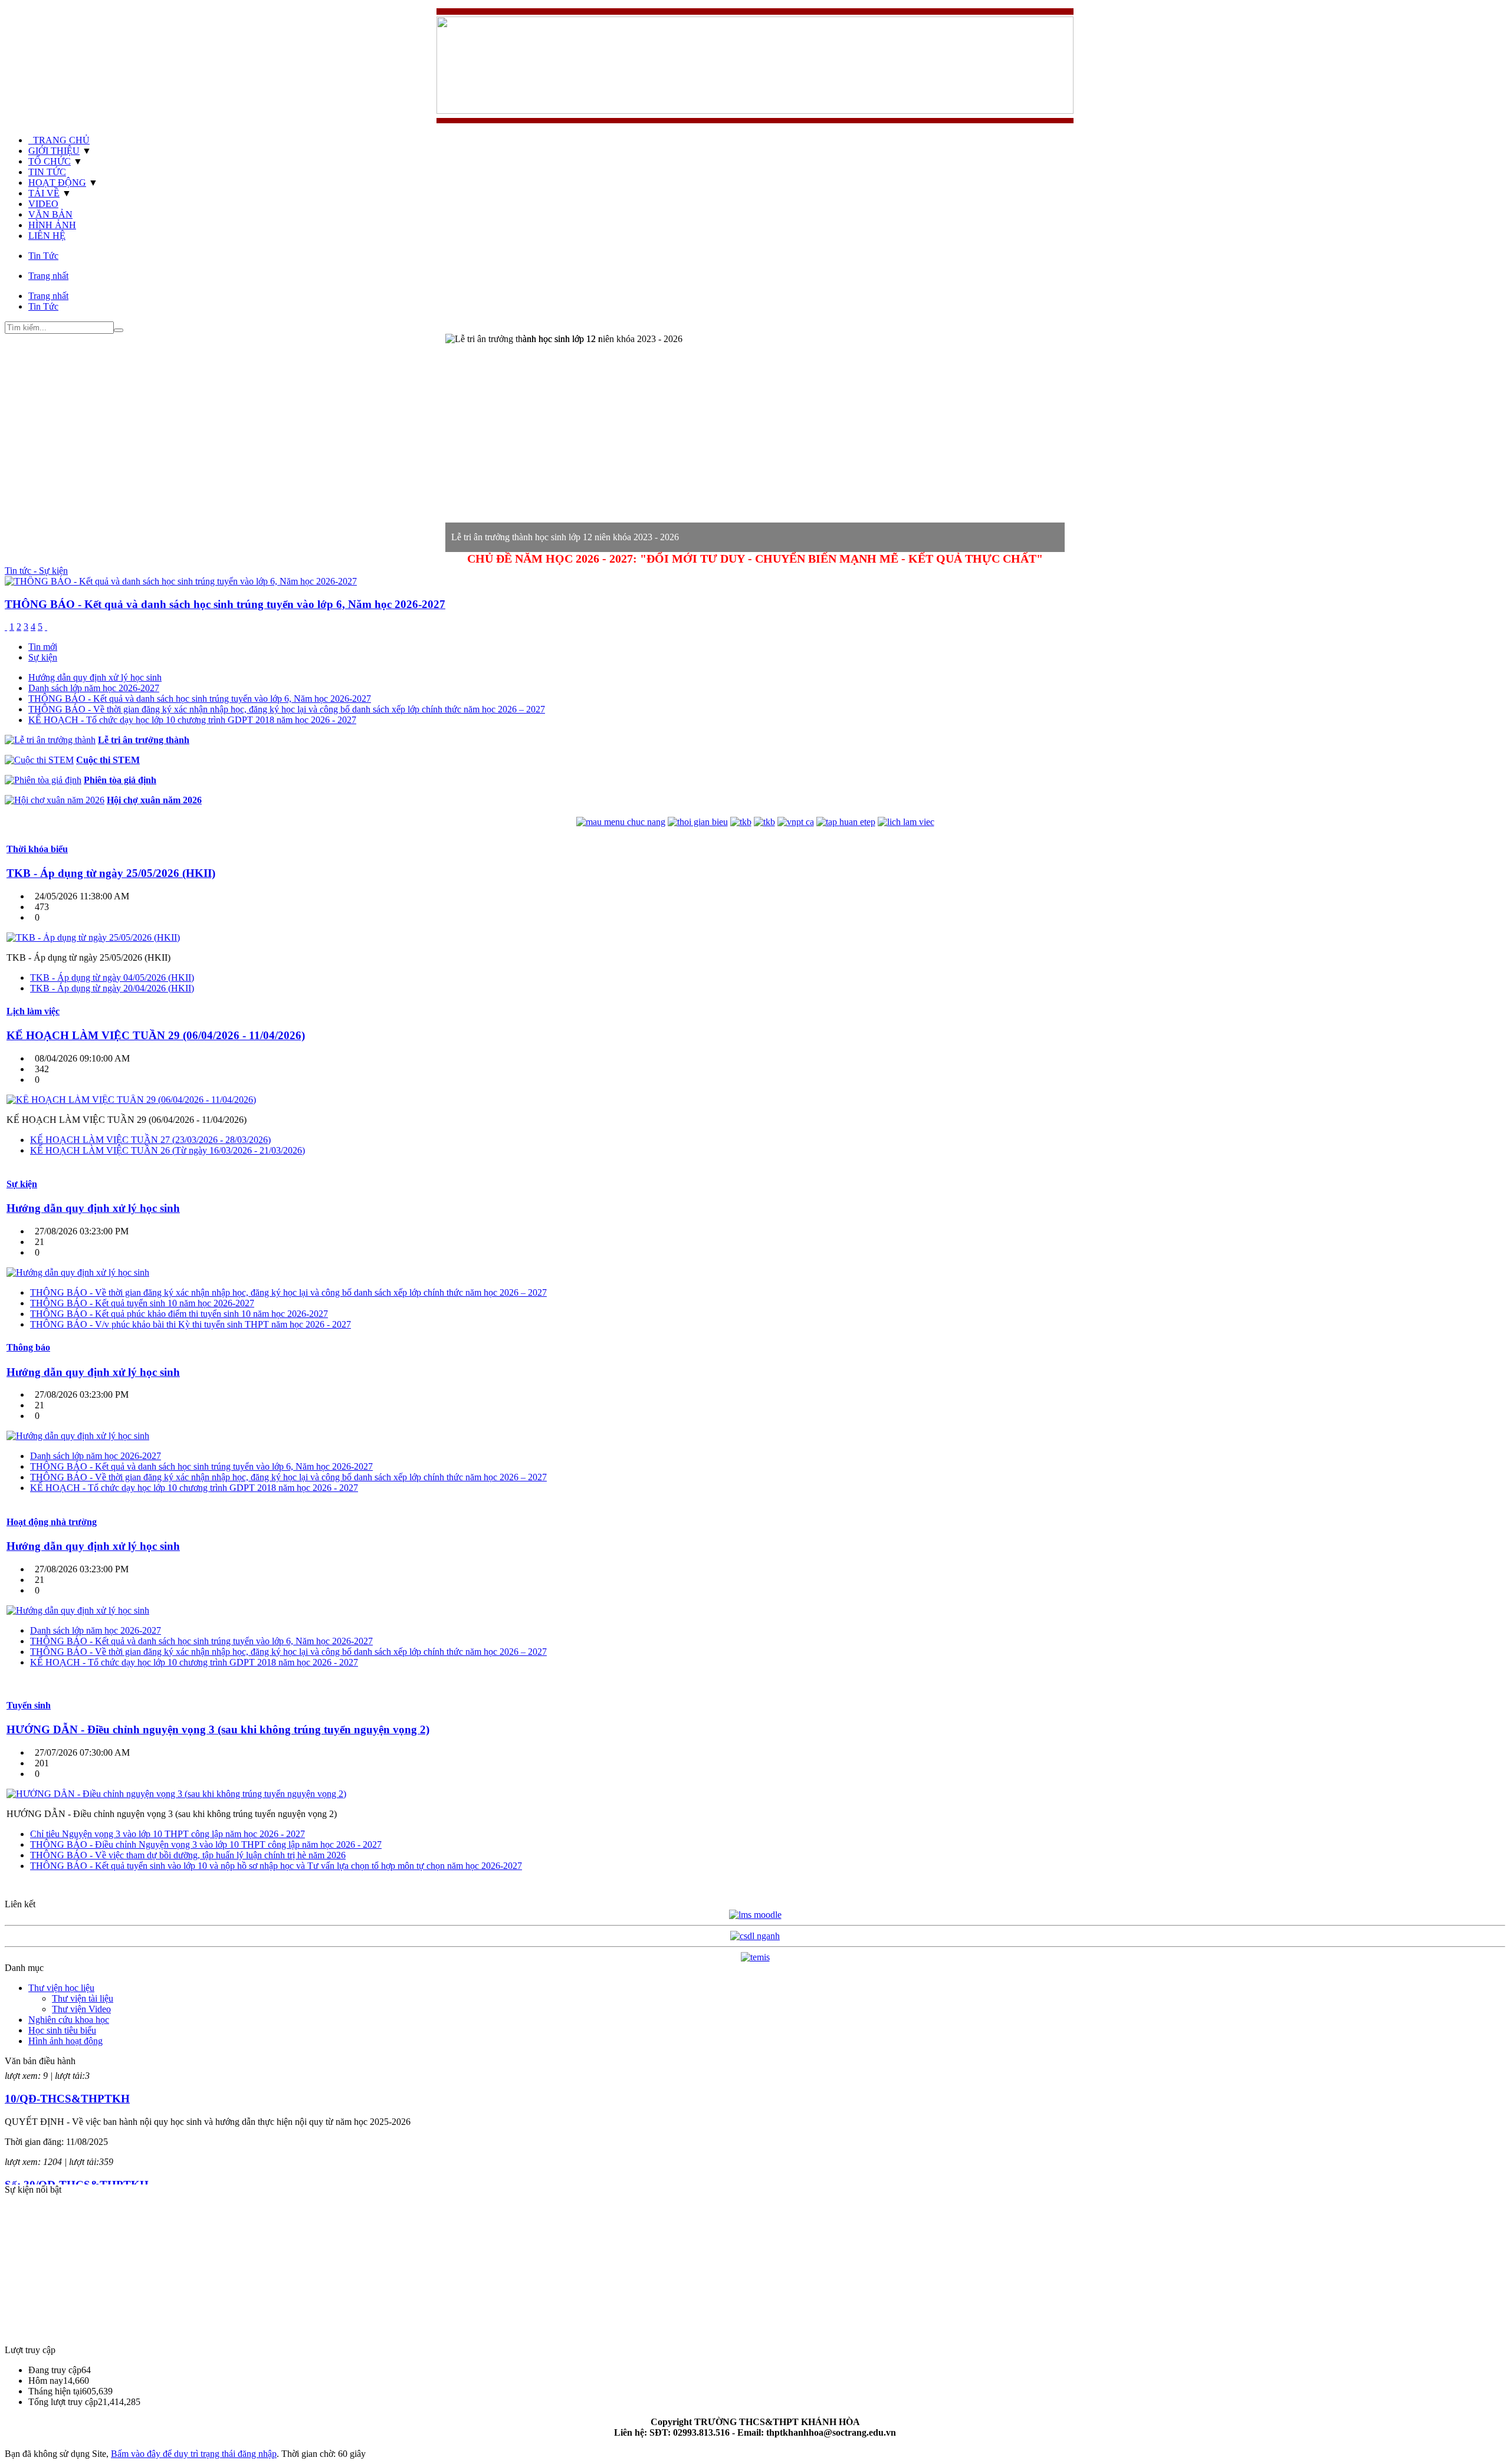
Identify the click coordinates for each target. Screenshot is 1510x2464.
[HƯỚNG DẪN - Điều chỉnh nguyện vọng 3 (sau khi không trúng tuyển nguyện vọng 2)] (176, 1794)
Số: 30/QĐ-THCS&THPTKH (77, 2139)
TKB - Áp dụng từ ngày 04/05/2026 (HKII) (112, 978)
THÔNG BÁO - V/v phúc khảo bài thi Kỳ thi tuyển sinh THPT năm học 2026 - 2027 (191, 1324)
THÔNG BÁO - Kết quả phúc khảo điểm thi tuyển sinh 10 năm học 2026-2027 (179, 1314)
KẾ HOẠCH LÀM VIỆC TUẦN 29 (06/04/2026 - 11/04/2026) (156, 1035)
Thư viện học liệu (61, 1988)
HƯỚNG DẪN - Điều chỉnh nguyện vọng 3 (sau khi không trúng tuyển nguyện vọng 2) (218, 1729)
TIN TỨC (47, 172)
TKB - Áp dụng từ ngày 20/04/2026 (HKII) (112, 988)
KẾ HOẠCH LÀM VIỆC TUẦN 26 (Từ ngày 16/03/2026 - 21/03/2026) (168, 1150)
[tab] (767, 647)
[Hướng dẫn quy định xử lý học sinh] (78, 1272)
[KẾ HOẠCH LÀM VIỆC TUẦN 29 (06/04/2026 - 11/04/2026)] (131, 1100)
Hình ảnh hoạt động (65, 2041)
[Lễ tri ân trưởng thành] (50, 740)
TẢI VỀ (44, 193)
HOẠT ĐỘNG (57, 183)
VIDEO (43, 204)
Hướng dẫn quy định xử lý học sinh (95, 677)
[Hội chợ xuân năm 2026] (55, 800)
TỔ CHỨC (50, 161)
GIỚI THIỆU (54, 151)
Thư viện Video (81, 2009)
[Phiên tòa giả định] (43, 780)
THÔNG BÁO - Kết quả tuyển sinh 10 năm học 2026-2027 (142, 1303)
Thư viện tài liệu (83, 1998)
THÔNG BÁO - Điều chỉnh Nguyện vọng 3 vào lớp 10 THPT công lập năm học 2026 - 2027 (206, 1844)
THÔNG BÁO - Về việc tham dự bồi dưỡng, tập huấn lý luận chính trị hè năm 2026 (188, 1855)
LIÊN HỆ (47, 236)
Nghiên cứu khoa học (69, 2020)
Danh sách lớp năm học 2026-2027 (94, 688)
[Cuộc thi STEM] (39, 760)
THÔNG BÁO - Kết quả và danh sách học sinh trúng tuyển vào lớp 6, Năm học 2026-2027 (200, 699)
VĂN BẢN (50, 214)
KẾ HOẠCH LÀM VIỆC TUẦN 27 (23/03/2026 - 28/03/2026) (150, 1140)
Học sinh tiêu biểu (62, 2030)
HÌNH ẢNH (52, 225)
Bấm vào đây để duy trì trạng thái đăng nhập (194, 2454)
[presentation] (43, 647)
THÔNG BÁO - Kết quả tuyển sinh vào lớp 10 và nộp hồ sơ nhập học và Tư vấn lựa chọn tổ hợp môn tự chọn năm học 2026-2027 (276, 1866)
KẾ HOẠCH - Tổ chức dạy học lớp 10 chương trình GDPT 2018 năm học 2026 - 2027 (192, 720)
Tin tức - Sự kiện (36, 571)
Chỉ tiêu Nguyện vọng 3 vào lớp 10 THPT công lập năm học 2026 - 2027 (168, 1834)
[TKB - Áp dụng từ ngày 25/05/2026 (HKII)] (93, 937)
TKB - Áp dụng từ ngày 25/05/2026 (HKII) (111, 873)
